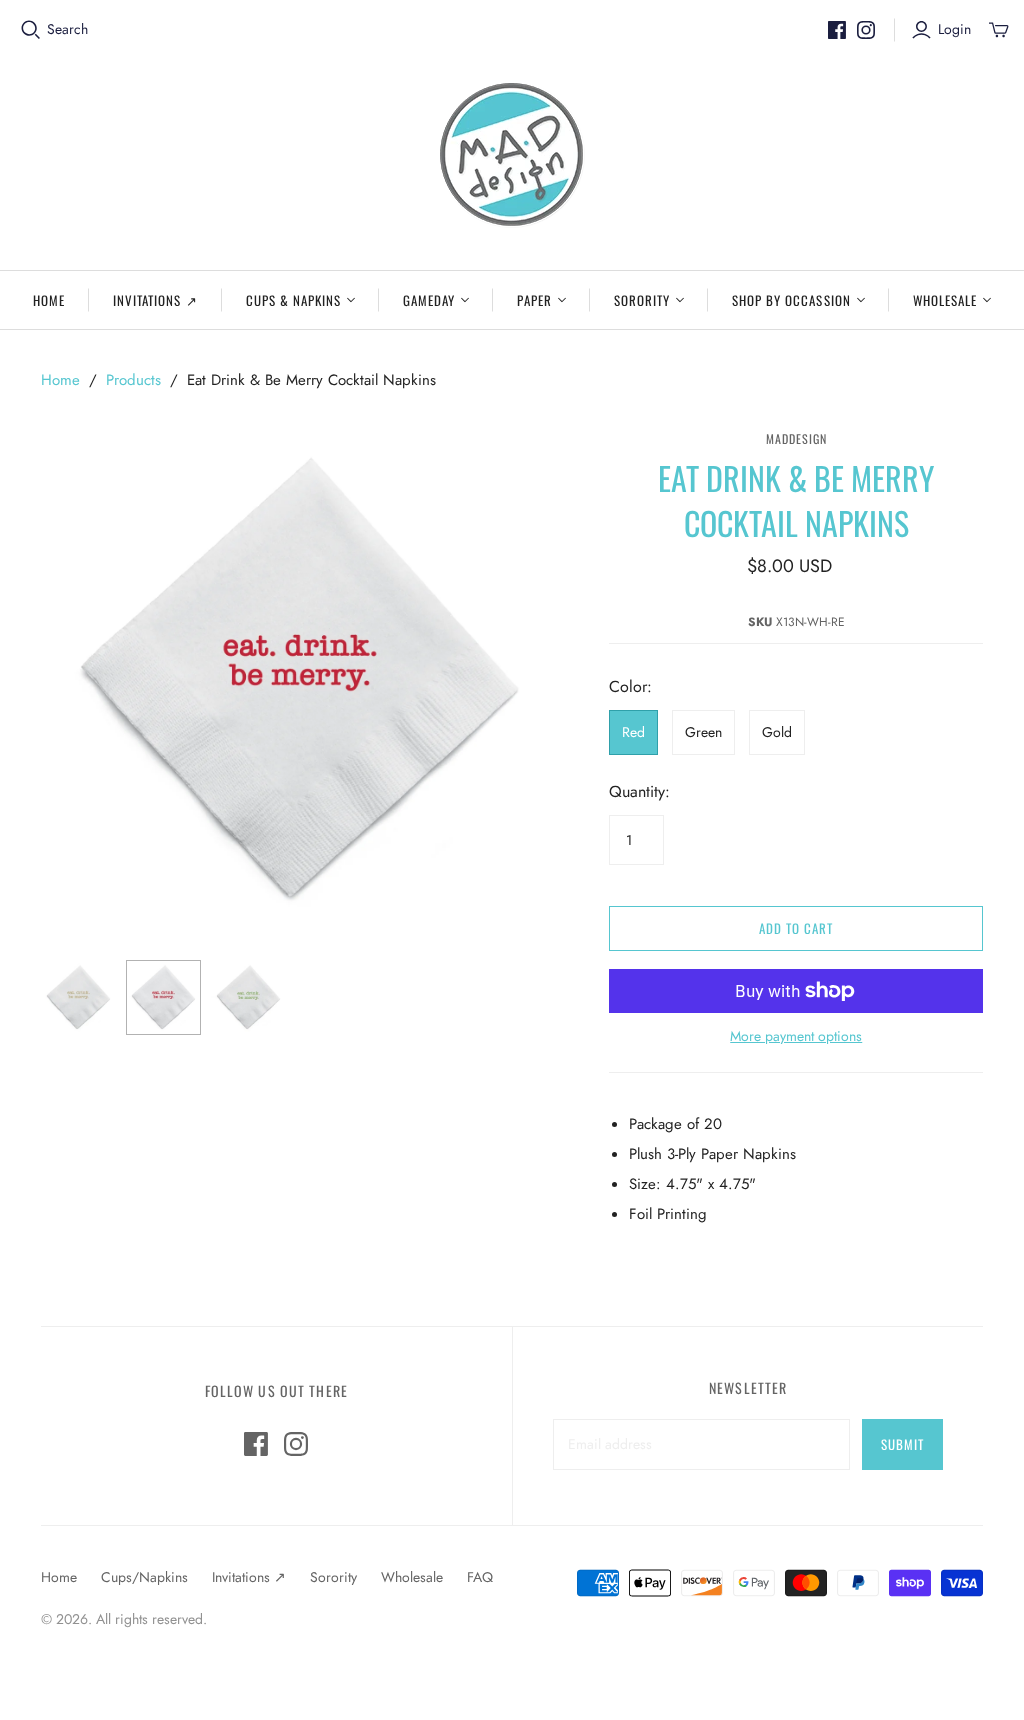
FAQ (480, 1577)
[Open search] (31, 30)
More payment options (796, 1036)
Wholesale (945, 300)
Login (954, 29)
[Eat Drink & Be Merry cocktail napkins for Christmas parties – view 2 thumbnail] (163, 997)
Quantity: (639, 792)
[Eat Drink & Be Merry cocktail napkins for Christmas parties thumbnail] (78, 997)
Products (133, 380)
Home (49, 300)
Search (67, 29)
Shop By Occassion (791, 300)
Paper (534, 300)
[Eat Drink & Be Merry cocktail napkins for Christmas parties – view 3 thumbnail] (248, 997)
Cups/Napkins (144, 1577)
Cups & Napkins (294, 300)
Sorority (642, 300)
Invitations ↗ (155, 300)
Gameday (429, 300)
